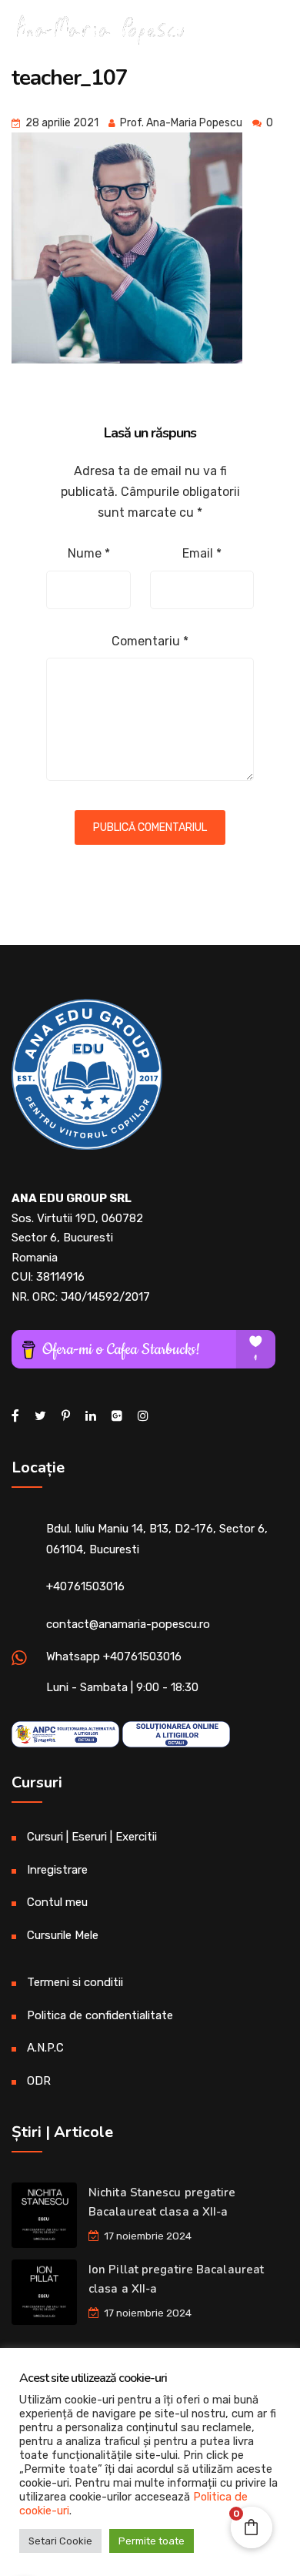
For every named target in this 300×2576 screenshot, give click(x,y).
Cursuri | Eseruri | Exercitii (92, 1837)
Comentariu (150, 641)
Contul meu (57, 1902)
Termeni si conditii (75, 1982)
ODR (39, 2081)
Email (202, 553)
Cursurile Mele (63, 1935)
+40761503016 (85, 1586)
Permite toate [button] (152, 2541)
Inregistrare (57, 1870)
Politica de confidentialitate (100, 2015)
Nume (89, 553)
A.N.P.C (45, 2048)
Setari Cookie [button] (60, 2541)
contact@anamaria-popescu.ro (128, 1624)
